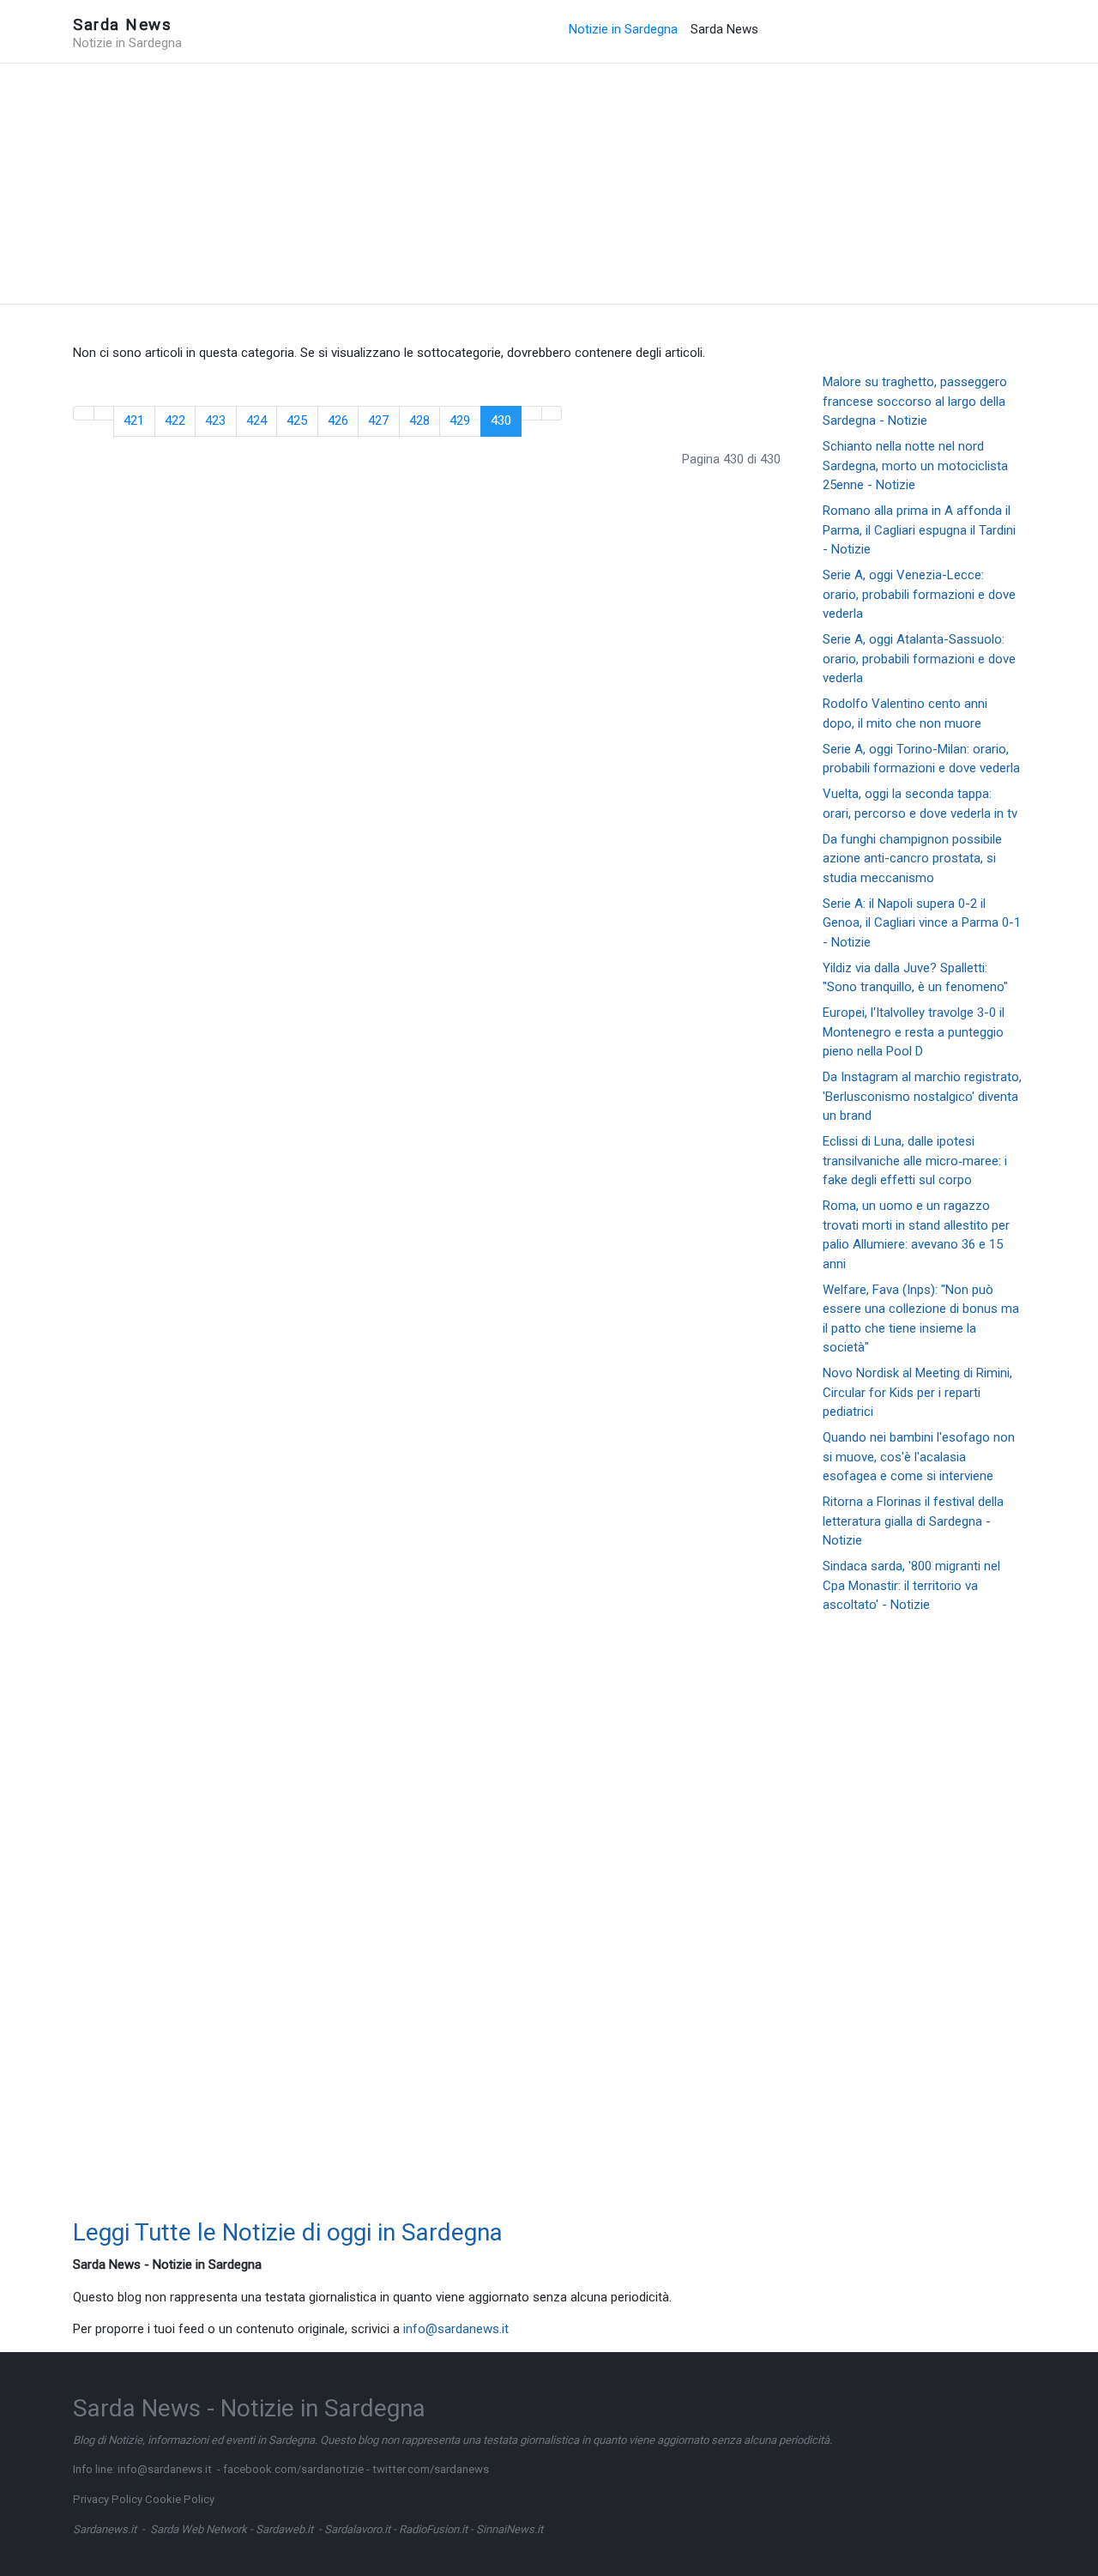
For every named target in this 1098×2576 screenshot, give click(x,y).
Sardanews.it (105, 2529)
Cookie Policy (180, 2499)
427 (378, 420)
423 (215, 420)
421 (134, 420)
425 (297, 420)
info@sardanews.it (456, 2329)
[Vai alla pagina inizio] (84, 413)
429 (460, 420)
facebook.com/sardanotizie (293, 2469)
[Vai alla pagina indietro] (104, 413)
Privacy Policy (108, 2499)
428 (419, 420)
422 (175, 420)
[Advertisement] (549, 184)
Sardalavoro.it (357, 2529)
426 (338, 420)
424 (256, 420)
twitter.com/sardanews (431, 2469)
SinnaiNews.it (510, 2529)
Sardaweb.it (284, 2529)
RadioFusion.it (433, 2529)
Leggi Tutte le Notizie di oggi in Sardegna (288, 2232)
